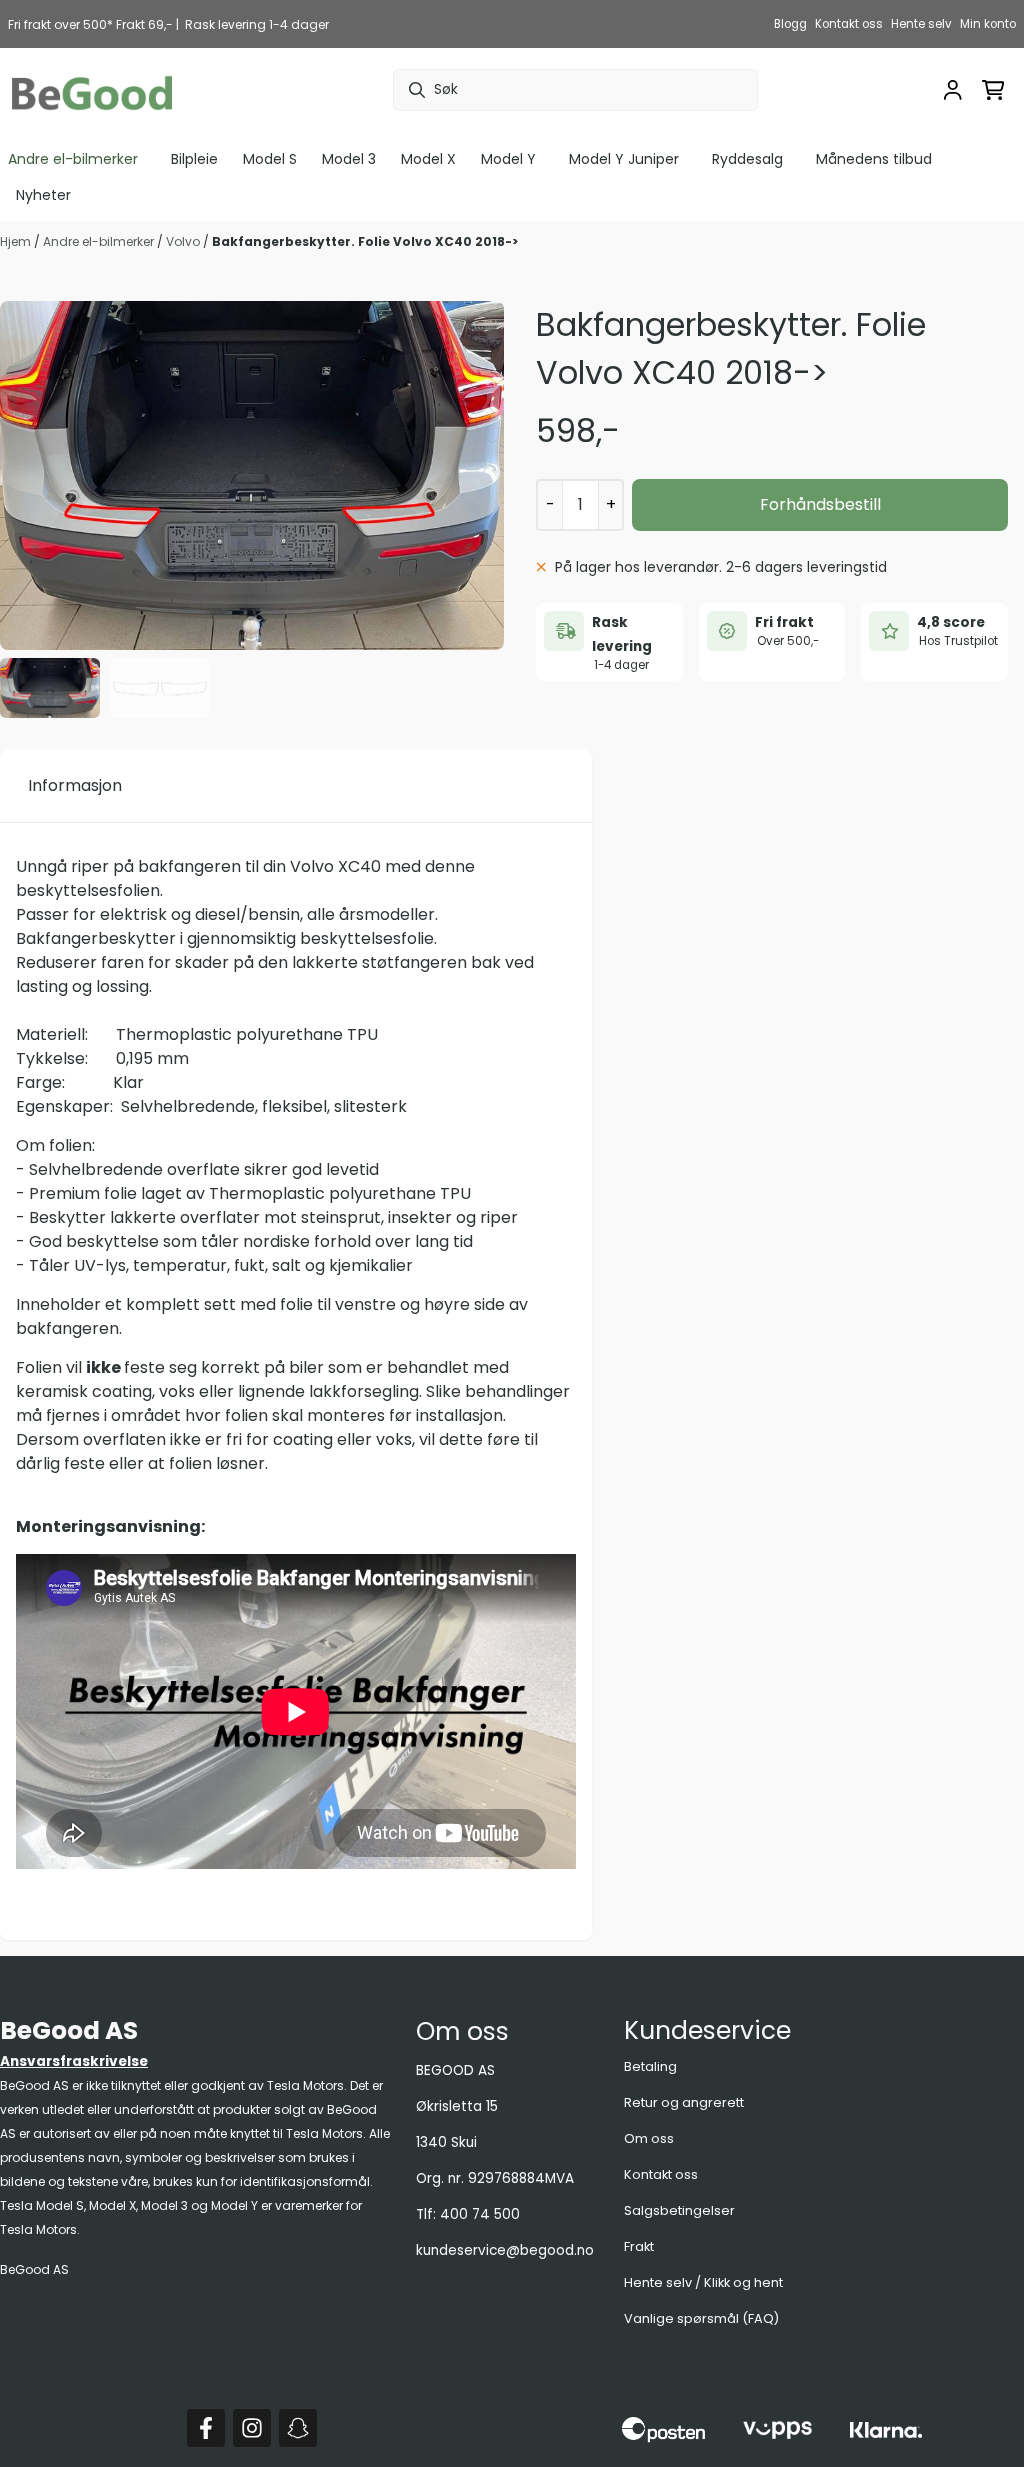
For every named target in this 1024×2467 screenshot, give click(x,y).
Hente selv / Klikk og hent (703, 2282)
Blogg (790, 24)
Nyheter (43, 195)
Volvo (184, 241)
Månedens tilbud (874, 159)
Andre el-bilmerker (100, 241)
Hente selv (921, 24)
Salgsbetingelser (679, 2210)
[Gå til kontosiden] (953, 90)
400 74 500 (480, 2214)
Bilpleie (194, 159)
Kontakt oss (849, 24)
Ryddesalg (747, 159)
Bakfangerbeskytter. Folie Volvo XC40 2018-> (365, 241)
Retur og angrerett (684, 2102)
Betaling (650, 2066)
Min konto (988, 24)
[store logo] (92, 90)
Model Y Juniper (624, 159)
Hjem (17, 241)
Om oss (649, 2138)
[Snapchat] (298, 2428)
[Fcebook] (206, 2428)
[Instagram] (252, 2428)
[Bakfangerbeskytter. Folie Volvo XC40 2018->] (252, 475)
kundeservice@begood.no (505, 2250)
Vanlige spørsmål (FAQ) (701, 2318)
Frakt (639, 2246)
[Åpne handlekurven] (993, 90)
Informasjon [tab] (75, 785)
